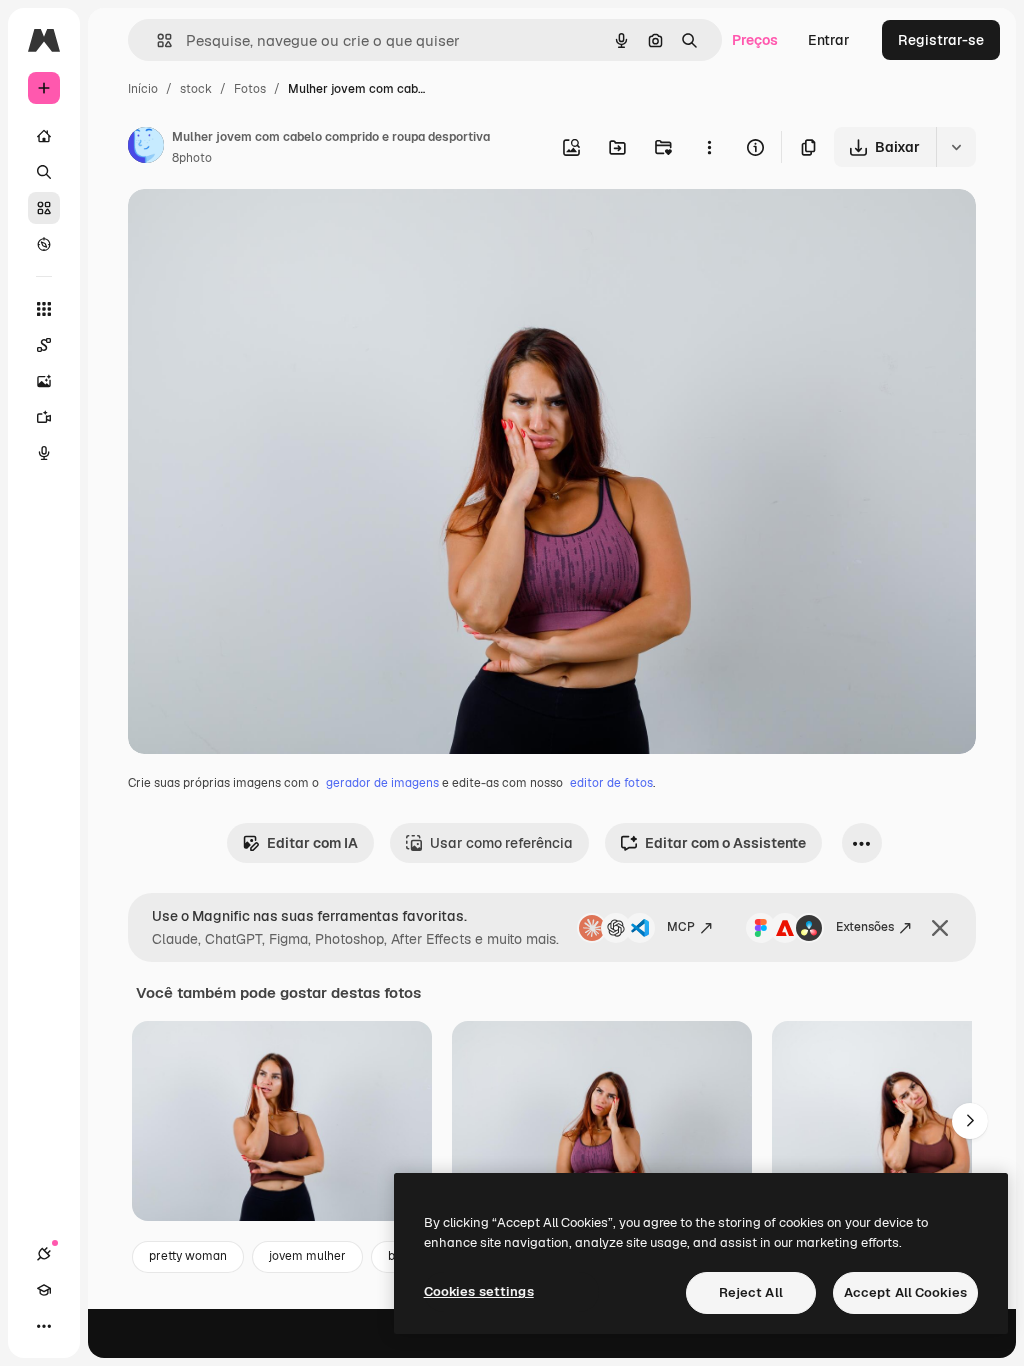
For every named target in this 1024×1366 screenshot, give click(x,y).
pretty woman (188, 1256)
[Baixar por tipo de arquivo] (956, 147)
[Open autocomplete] (156, 40)
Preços (755, 40)
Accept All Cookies (905, 1292)
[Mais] (44, 1326)
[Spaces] (44, 345)
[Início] (44, 136)
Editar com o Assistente (725, 843)
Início (143, 89)
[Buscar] (44, 172)
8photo (192, 158)
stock (196, 89)
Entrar (829, 40)
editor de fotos (611, 783)
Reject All (751, 1292)
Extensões (865, 927)
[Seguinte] (970, 1121)
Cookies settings (479, 1291)
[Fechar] (940, 928)
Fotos (250, 89)
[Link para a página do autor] (146, 148)
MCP (681, 927)
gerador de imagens (382, 783)
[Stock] (44, 208)
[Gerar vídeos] (44, 417)
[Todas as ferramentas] (44, 309)
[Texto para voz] (44, 453)
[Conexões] (44, 1254)
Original (256, 227)
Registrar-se (941, 40)
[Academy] (44, 1290)
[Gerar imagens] (44, 381)
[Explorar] (44, 244)
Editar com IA (312, 843)
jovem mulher (307, 1256)
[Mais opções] (709, 147)
